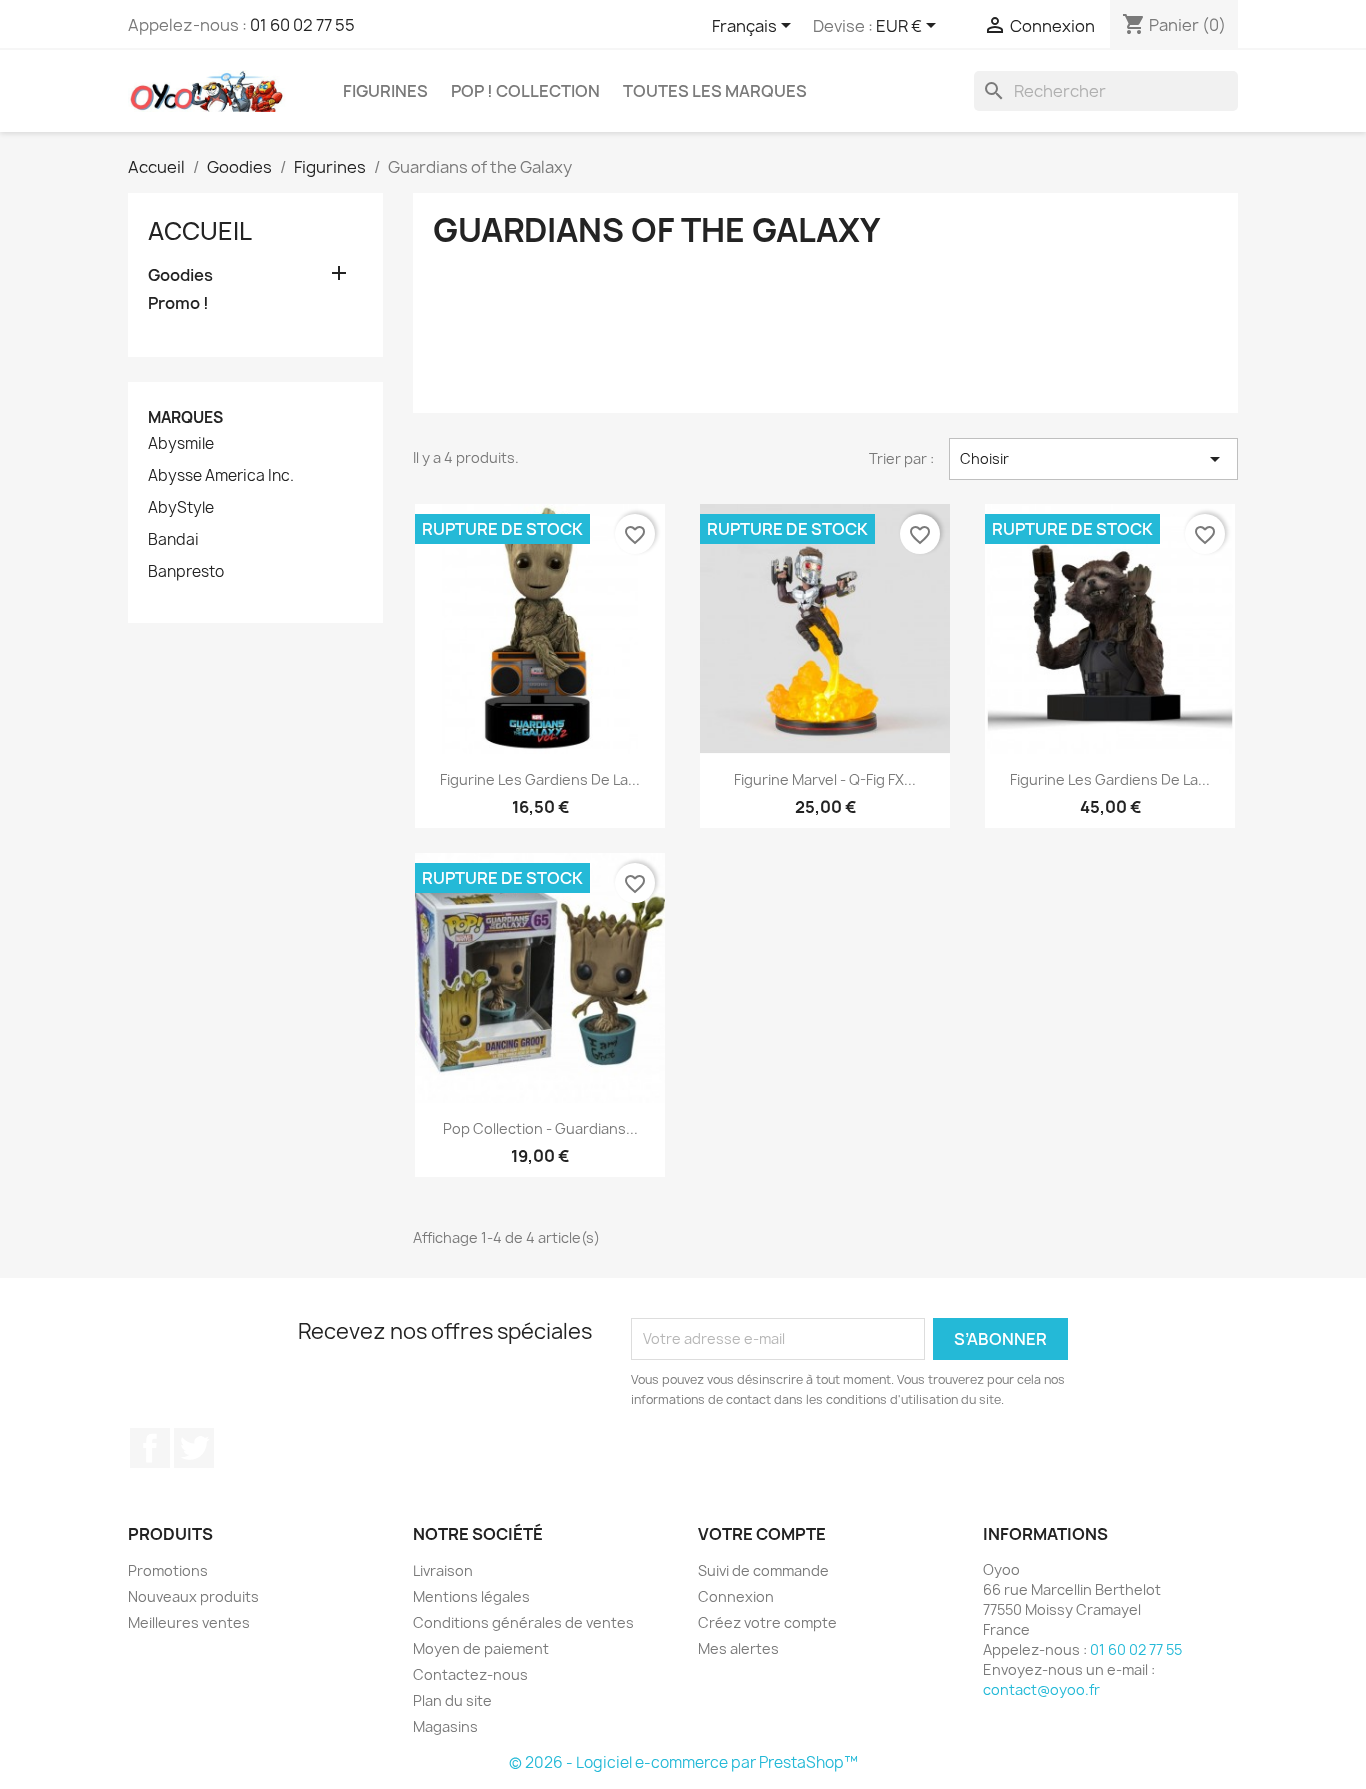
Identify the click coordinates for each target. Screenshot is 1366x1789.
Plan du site (452, 1700)
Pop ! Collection (525, 91)
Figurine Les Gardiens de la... (540, 779)
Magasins (445, 1726)
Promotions (168, 1570)
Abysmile (181, 444)
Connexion (736, 1596)
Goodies (180, 275)
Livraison (443, 1570)
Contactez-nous (470, 1674)
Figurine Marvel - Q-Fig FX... (825, 779)
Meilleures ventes (189, 1622)
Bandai (173, 540)
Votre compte (762, 1534)
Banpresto (186, 572)
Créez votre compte (767, 1622)
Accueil (200, 231)
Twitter (194, 1448)
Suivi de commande (763, 1570)
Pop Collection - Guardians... (540, 1128)
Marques (185, 417)
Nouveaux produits (193, 1596)
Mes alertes (738, 1648)
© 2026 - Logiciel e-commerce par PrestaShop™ (683, 1762)
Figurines (385, 91)
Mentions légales (471, 1596)
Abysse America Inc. (221, 476)
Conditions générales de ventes (523, 1622)
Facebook (150, 1448)
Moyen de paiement (481, 1648)
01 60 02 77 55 (302, 25)
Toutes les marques (715, 91)
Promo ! (178, 303)
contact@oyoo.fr (1041, 1689)
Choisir (1093, 459)
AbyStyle (181, 508)
